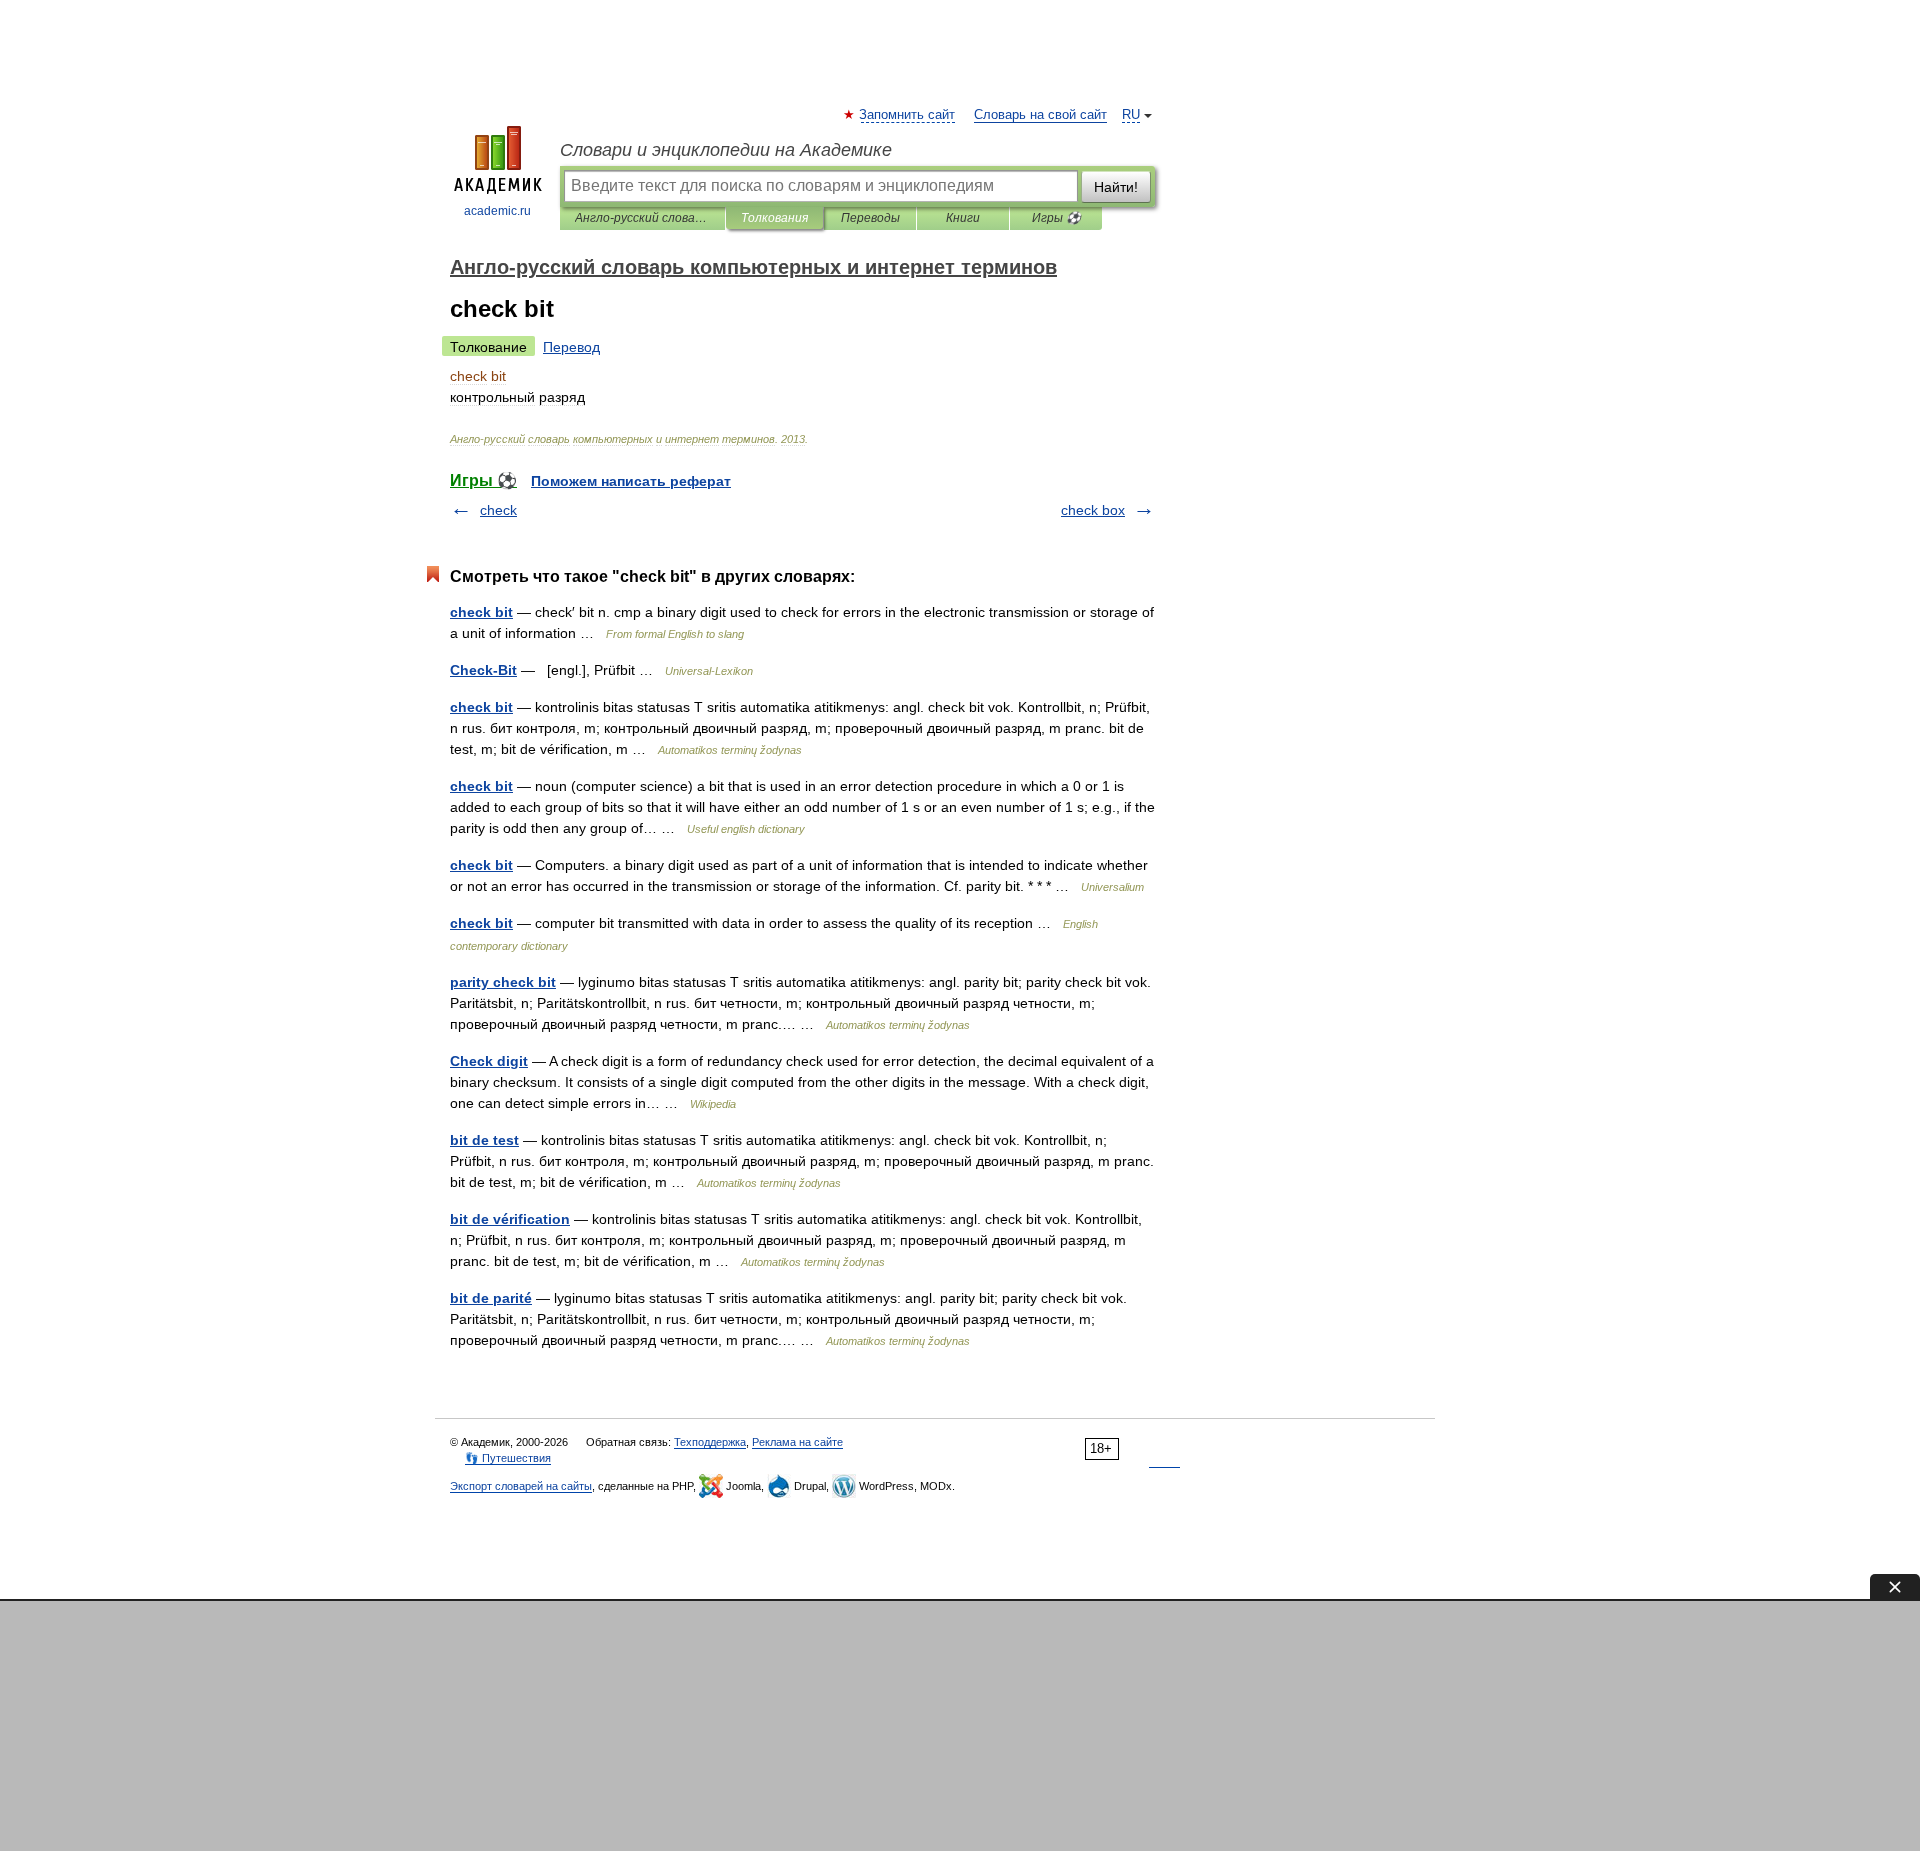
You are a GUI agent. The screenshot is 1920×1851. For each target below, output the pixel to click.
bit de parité (491, 1298)
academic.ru (497, 211)
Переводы (870, 218)
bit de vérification (510, 1219)
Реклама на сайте (797, 1442)
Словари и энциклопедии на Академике (726, 150)
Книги (963, 218)
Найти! (1116, 187)
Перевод (571, 347)
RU (1131, 115)
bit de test (484, 1140)
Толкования (774, 218)
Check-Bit (483, 670)
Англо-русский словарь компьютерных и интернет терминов (642, 218)
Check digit (489, 1061)
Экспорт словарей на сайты (521, 1486)
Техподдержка (710, 1442)
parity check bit (503, 982)
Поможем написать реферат (631, 481)
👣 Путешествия (508, 1458)
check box (1093, 510)
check (498, 510)
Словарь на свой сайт (1040, 115)
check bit (481, 612)
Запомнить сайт (908, 115)
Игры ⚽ (1056, 218)
